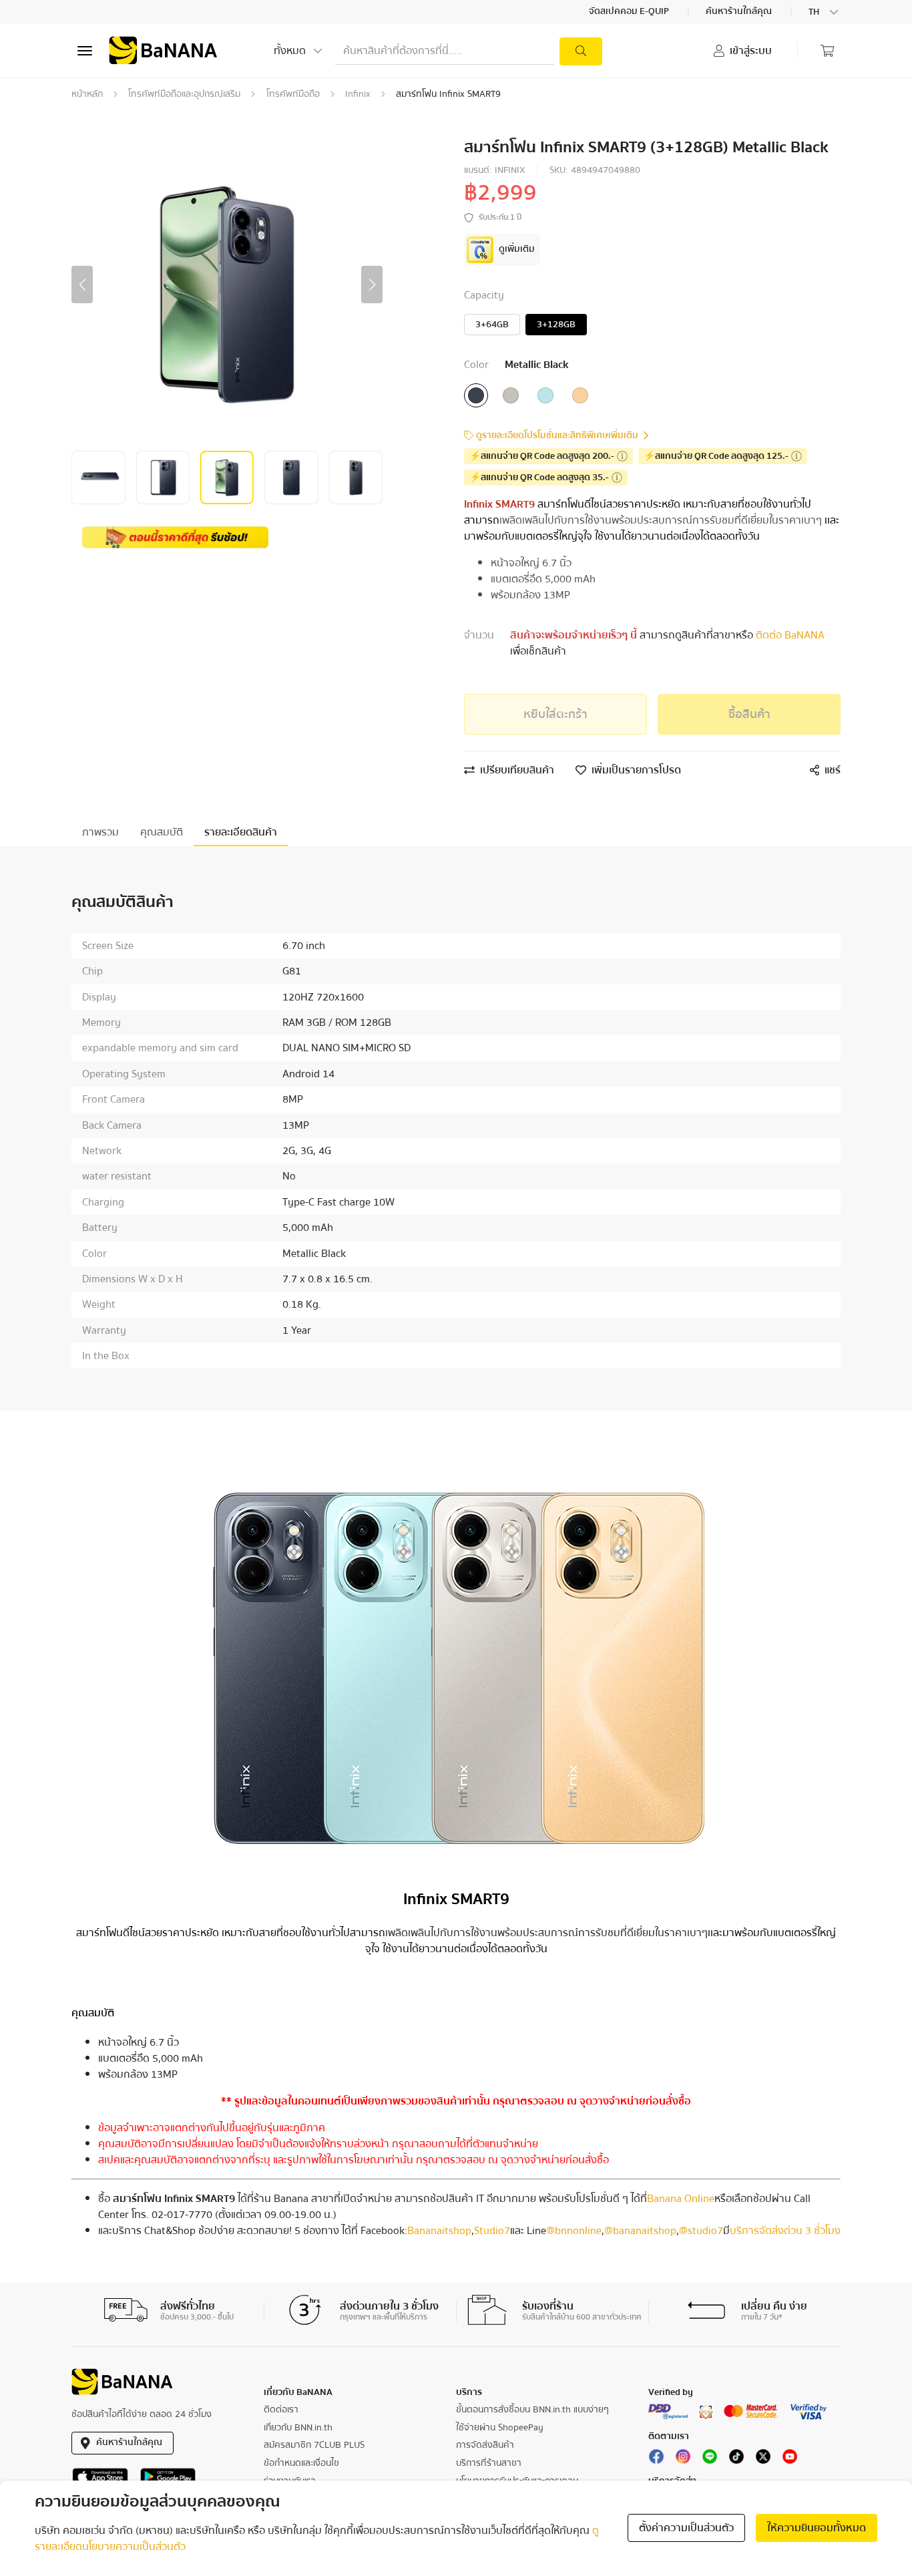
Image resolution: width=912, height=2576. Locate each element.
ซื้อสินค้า (749, 714)
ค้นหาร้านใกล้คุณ (740, 12)
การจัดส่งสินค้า (485, 2445)
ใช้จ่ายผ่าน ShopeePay (500, 2428)
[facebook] (656, 2459)
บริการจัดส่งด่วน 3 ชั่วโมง (785, 2231)
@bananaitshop (640, 2231)
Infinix (358, 94)
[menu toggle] (85, 51)
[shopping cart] (827, 51)
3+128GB (556, 325)
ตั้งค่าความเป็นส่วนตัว (686, 2528)
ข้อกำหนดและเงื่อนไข (301, 2463)
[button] (82, 285)
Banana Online (681, 2199)
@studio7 (701, 2231)
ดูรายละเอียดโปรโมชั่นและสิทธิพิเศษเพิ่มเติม (557, 436)
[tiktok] (736, 2459)
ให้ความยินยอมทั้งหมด (817, 2528)
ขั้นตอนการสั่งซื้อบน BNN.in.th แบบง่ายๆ (532, 2410)
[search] (581, 51)
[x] (763, 2459)
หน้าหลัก (87, 94)
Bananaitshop (439, 2231)
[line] (710, 2459)
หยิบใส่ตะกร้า (555, 714)
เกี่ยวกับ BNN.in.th (298, 2428)
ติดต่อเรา (281, 2410)
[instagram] (683, 2459)
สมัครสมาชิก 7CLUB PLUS (314, 2445)
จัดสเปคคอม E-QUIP (630, 12)
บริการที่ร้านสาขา (489, 2463)
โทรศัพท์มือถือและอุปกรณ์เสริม (184, 94)
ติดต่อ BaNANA (789, 635)
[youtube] (790, 2459)
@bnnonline (574, 2231)
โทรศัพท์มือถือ (293, 94)
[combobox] (825, 12)
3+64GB (492, 325)
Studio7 (492, 2231)
